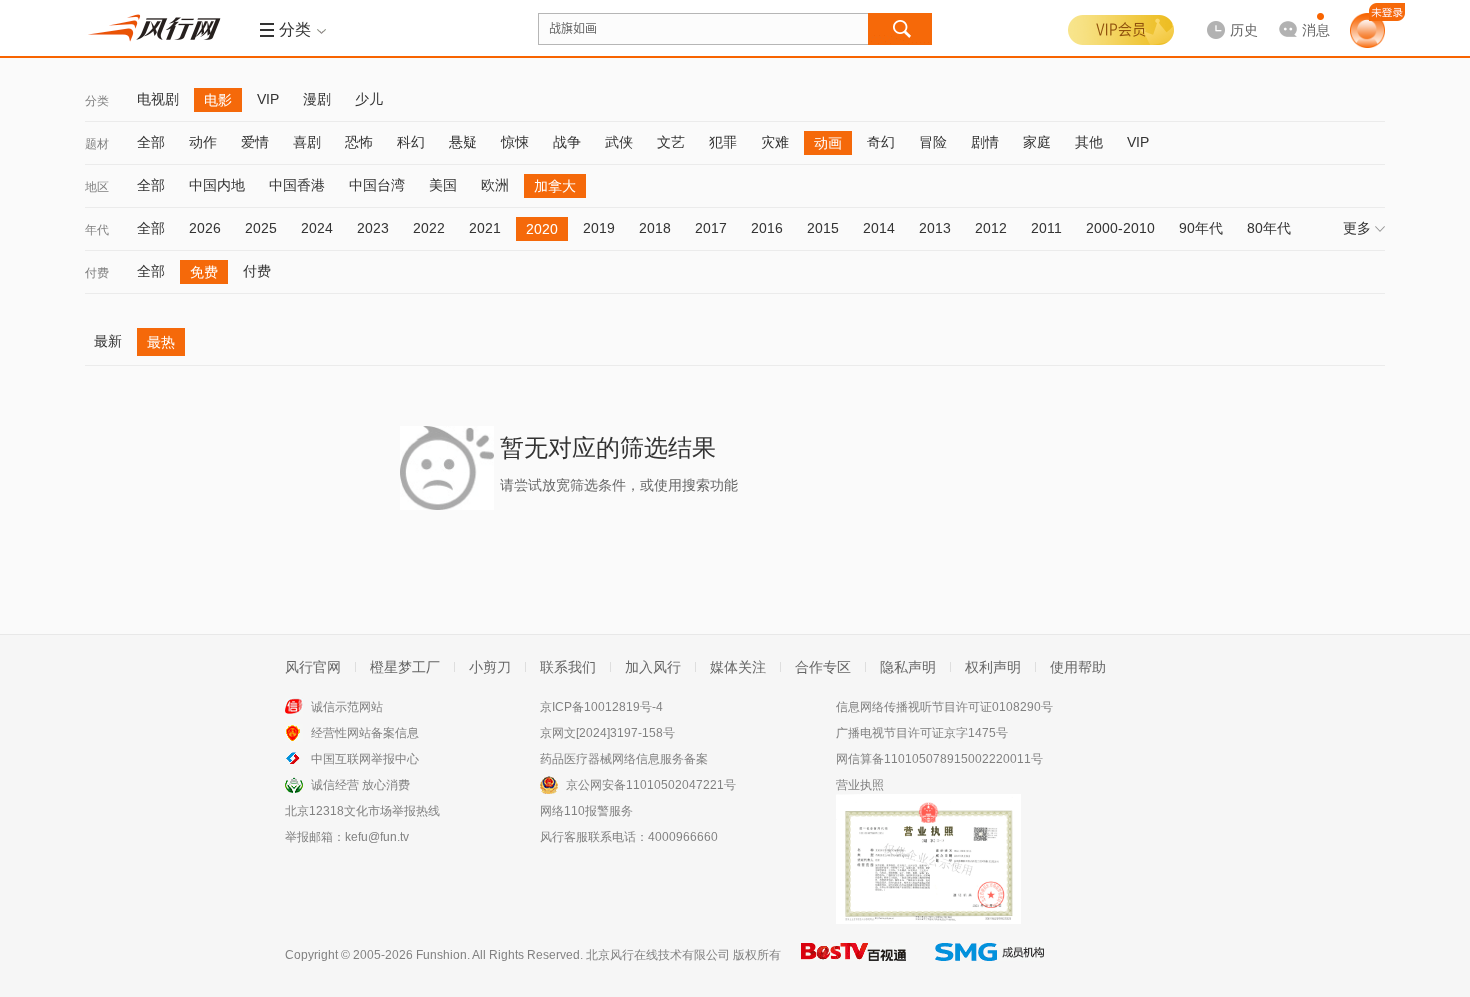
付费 (97, 273)
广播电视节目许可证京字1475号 (922, 733)
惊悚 (515, 142)
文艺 (671, 142)
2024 (317, 228)
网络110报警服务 (586, 811)
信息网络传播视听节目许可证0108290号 (944, 707)
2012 (991, 228)
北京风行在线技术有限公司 (658, 955)
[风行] (160, 28)
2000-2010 (1120, 228)
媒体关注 (738, 667)
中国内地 (217, 185)
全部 (151, 142)
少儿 (369, 99)
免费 (204, 272)
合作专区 (823, 667)
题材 (97, 144)
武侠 (619, 142)
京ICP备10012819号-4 (601, 707)
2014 (879, 228)
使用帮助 (1078, 667)
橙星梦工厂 (405, 667)
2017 (711, 228)
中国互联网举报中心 (365, 759)
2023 (373, 228)
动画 (828, 143)
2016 (767, 228)
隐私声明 (908, 667)
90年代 (1201, 228)
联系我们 (568, 667)
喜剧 (307, 142)
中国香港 (297, 185)
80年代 (1269, 228)
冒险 (933, 142)
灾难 (775, 142)
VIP (268, 99)
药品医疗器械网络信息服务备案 (624, 759)
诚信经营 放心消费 (360, 785)
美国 (443, 185)
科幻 (411, 142)
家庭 (1037, 142)
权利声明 (993, 667)
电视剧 (158, 99)
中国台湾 (377, 185)
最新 (108, 341)
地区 (97, 187)
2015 (823, 228)
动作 (203, 142)
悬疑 (463, 142)
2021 (485, 228)
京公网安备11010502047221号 (651, 785)
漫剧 (317, 99)
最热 (161, 342)
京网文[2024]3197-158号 (607, 733)
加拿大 (555, 186)
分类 (97, 101)
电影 (218, 100)
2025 (261, 228)
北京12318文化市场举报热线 (362, 811)
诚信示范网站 (347, 707)
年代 (97, 230)
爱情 (255, 142)
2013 (935, 228)
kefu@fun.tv (377, 837)
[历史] (1226, 14)
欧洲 (495, 185)
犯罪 (723, 142)
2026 (205, 228)
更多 (1357, 228)
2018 (655, 228)
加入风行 (653, 667)
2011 (1046, 228)
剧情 (985, 142)
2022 (429, 228)
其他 (1089, 142)
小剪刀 (490, 667)
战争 (567, 142)
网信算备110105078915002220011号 (939, 759)
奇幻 (881, 142)
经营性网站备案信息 (365, 733)
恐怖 (359, 142)
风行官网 (313, 667)
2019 (599, 228)
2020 (542, 229)
